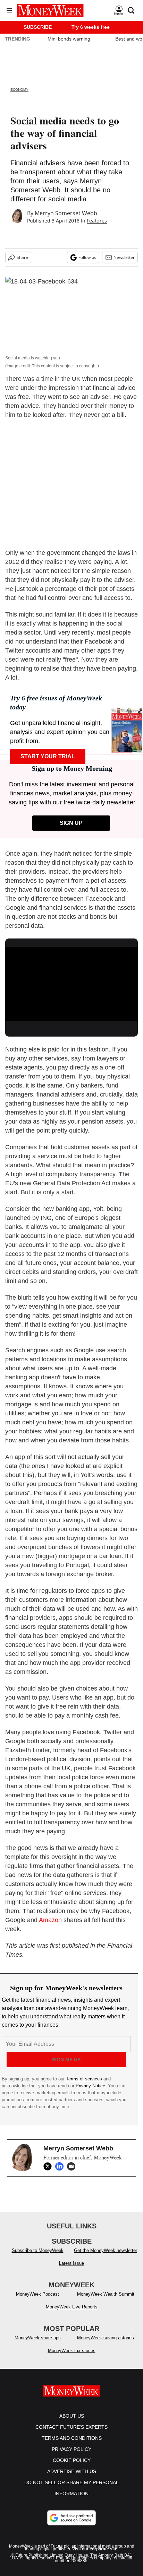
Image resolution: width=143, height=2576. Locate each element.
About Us (72, 2416)
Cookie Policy (72, 2460)
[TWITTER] (49, 2166)
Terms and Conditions (72, 2438)
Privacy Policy (71, 2449)
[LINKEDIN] (61, 2166)
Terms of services (85, 2079)
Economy (19, 90)
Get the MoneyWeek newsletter (106, 2250)
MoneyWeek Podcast (37, 2294)
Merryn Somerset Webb (66, 213)
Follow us (87, 257)
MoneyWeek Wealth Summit (106, 2294)
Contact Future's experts (71, 2427)
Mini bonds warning (69, 39)
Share (22, 257)
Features (97, 221)
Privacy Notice (90, 2086)
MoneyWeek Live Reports (72, 2307)
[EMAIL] (73, 2166)
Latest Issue (71, 2263)
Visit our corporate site (95, 2549)
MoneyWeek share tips (38, 2338)
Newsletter (124, 257)
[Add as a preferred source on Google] (71, 2518)
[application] (71, 984)
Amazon (50, 1920)
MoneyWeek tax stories (72, 2351)
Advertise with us (72, 2471)
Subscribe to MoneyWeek (38, 2250)
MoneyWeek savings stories (106, 2338)
